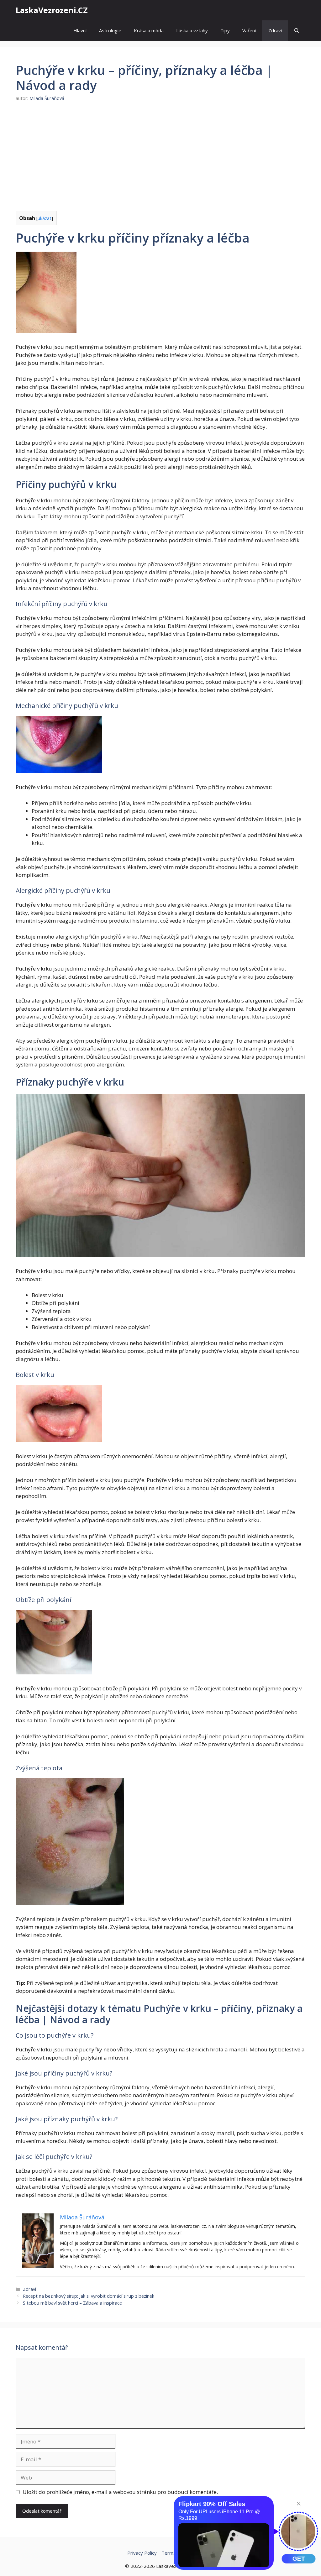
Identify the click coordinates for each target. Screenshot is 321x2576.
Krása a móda (149, 30)
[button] (297, 31)
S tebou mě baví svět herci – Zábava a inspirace (72, 2303)
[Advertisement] (160, 156)
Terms (169, 2553)
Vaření (249, 30)
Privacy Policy (142, 2553)
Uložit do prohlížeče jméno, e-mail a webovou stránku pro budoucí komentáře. (120, 2492)
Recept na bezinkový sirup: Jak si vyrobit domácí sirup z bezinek (89, 2296)
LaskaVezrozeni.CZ (52, 10)
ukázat (45, 218)
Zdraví (275, 30)
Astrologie (110, 30)
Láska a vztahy (192, 30)
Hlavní (80, 30)
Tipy (225, 30)
